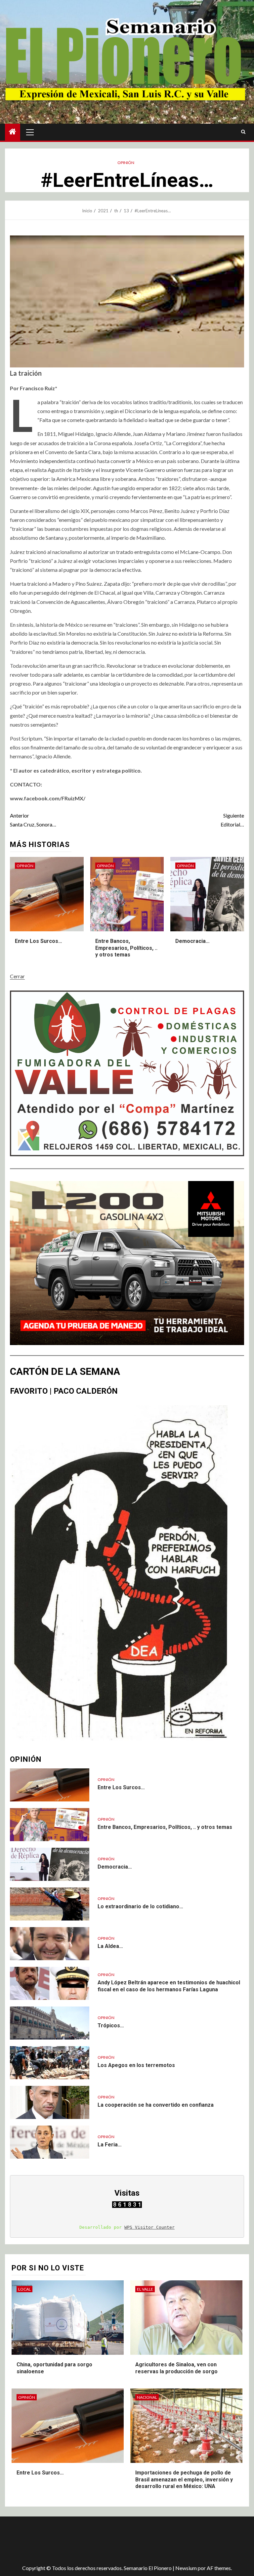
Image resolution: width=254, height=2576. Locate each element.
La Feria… (110, 2145)
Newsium (186, 2568)
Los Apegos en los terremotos (136, 2065)
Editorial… (232, 820)
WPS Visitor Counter (149, 2227)
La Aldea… (110, 1946)
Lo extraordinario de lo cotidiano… (140, 1906)
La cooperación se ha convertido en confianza (156, 2105)
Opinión (126, 163)
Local (24, 2289)
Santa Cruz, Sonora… (33, 820)
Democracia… (192, 941)
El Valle (145, 2289)
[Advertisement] (122, 2538)
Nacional (147, 2397)
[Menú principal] (30, 132)
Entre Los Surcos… (39, 941)
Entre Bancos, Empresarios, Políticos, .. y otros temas (126, 948)
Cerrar (17, 976)
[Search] (243, 132)
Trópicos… (111, 2026)
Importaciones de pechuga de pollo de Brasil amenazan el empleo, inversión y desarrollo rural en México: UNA (184, 2480)
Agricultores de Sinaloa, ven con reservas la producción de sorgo (176, 2368)
